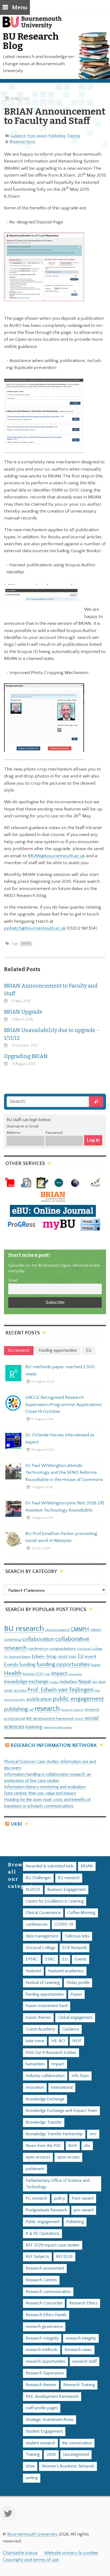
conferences (37, 1924)
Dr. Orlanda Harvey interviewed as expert (60, 1438)
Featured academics (66, 1971)
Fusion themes (38, 2018)
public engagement (78, 1699)
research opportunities (46, 2361)
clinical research (57, 1630)
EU (81, 1656)
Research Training (79, 2385)
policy (60, 2198)
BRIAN (26, 944)
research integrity (81, 2338)
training (34, 1727)
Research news (78, 2350)
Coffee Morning (81, 1913)
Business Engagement (66, 1890)
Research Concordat (44, 2303)
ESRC (73, 1657)
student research (40, 2443)
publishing (16, 1709)
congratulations (62, 1649)
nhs (95, 1682)
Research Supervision (45, 2373)
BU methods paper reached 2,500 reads (60, 1370)
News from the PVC (44, 2146)
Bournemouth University (35, 25)
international (62, 2088)
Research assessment (45, 2268)
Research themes (41, 2385)
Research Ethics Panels (46, 2315)
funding (27, 1665)
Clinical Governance (43, 1913)
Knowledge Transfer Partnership (54, 2134)
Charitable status (20, 2553)
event (91, 1657)
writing (32, 2478)
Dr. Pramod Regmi (17, 1657)
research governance (44, 2327)
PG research (36, 2198)
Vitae (30, 2466)
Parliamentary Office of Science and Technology (58, 2184)
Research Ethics (83, 2303)
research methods (42, 2350)
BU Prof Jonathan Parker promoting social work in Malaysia (61, 1537)
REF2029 (64, 2257)
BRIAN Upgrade (23, 1012)
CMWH (96, 1630)
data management (42, 1936)
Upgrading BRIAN (26, 1056)
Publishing (57, 136)
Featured (33, 1971)
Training (73, 136)
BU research (24, 1629)
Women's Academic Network (68, 2466)
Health (13, 1673)
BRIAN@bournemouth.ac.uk (56, 856)
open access (15, 1690)
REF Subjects (37, 2257)
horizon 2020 (33, 1674)
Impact (58, 2064)
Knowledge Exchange (45, 2099)
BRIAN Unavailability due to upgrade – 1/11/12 (52, 1034)
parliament (35, 2169)
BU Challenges (38, 1878)
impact (59, 1674)
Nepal (85, 1682)
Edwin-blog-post (50, 1657)
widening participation (58, 1728)
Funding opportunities (45, 1994)
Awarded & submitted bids (50, 1866)
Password (54, 1133)
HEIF (77, 2041)
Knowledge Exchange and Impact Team (61, 2111)
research (47, 1709)
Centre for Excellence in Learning (55, 1901)
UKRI (16, 1824)
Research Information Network (54, 1745)
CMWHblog (13, 1640)
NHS (73, 2146)
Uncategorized (76, 2455)
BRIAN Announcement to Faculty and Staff (51, 990)
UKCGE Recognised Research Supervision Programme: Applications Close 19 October (64, 1404)
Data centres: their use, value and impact (40, 1793)
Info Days (80, 2076)
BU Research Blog (31, 41)
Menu (20, 8)
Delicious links (77, 1936)
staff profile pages (42, 2408)
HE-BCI (58, 2041)
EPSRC (32, 1959)
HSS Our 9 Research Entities (51, 2053)
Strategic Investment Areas (50, 2420)
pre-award (84, 2210)
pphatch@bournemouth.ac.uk (35, 928)
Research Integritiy (42, 2338)
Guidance (18, 136)
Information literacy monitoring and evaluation (45, 1787)
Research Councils (72, 1710)
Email (13, 1280)
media (54, 1682)
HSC (48, 1674)
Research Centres (41, 2280)
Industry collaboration (45, 2076)
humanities (35, 2064)
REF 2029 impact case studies (53, 2245)
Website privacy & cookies (71, 2553)
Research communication (48, 2292)
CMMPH (80, 1629)
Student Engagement (44, 2431)
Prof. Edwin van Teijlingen (61, 1690)
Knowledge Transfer (44, 2122)
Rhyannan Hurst (22, 142)
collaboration (38, 1639)
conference (38, 1649)
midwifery (68, 1682)
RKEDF (79, 1719)
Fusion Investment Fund (47, 2006)
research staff (85, 2361)
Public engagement (42, 2222)
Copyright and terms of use (31, 2560)
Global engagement (75, 2018)
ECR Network (74, 1948)
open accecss (38, 2157)
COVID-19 (64, 1924)
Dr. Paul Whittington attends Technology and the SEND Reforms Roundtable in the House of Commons (64, 1472)
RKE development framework (50, 1719)
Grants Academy (40, 2029)
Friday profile (78, 1983)
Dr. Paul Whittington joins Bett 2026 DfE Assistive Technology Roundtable (65, 1507)
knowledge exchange (26, 1682)
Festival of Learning (43, 1983)
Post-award (37, 136)
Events (11, 1665)
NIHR (102, 1682)
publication (39, 1699)
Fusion (95, 1665)
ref (31, 1710)
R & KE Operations (42, 2234)
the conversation (77, 2443)
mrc (93, 2134)
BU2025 (33, 1890)
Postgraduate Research (46, 2210)
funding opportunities (63, 1664)
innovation (75, 1674)
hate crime (35, 2041)
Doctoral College (90, 1649)
